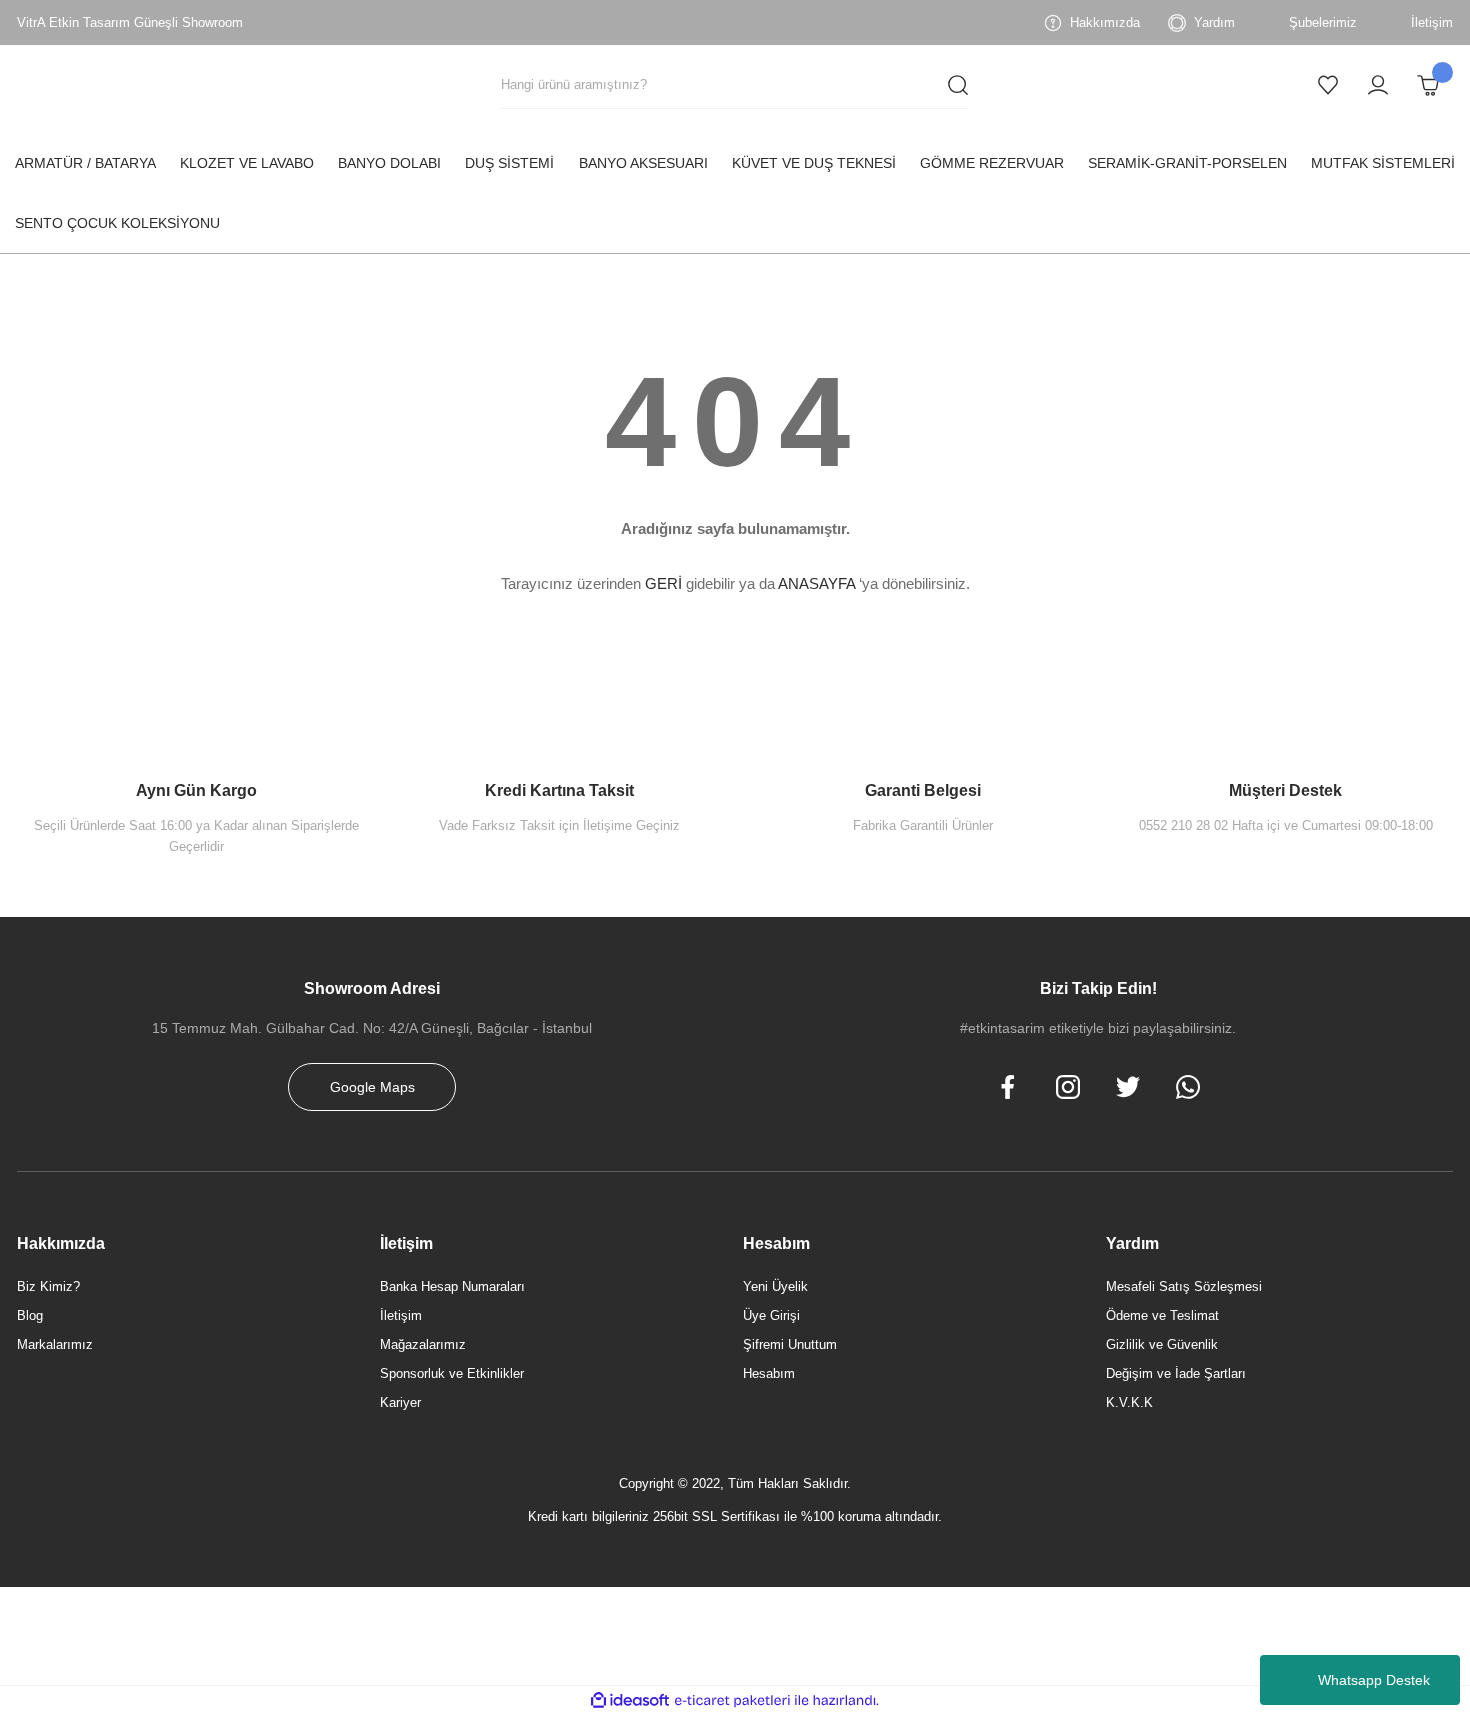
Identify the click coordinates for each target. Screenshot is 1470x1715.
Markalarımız (55, 1344)
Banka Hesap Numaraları (452, 1286)
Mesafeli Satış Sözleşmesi (1184, 1286)
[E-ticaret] (732, 1701)
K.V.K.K (1129, 1402)
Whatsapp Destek (1374, 1680)
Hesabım (769, 1373)
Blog (30, 1315)
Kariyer (400, 1402)
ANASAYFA (816, 583)
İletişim (401, 1315)
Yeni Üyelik (775, 1286)
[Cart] (1428, 85)
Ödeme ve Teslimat (1162, 1315)
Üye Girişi (771, 1315)
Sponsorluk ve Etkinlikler (452, 1373)
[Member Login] (1378, 85)
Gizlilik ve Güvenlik (1162, 1344)
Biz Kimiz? (48, 1286)
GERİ (663, 583)
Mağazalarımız (423, 1344)
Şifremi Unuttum (790, 1344)
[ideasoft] (630, 1700)
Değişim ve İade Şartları (1176, 1373)
